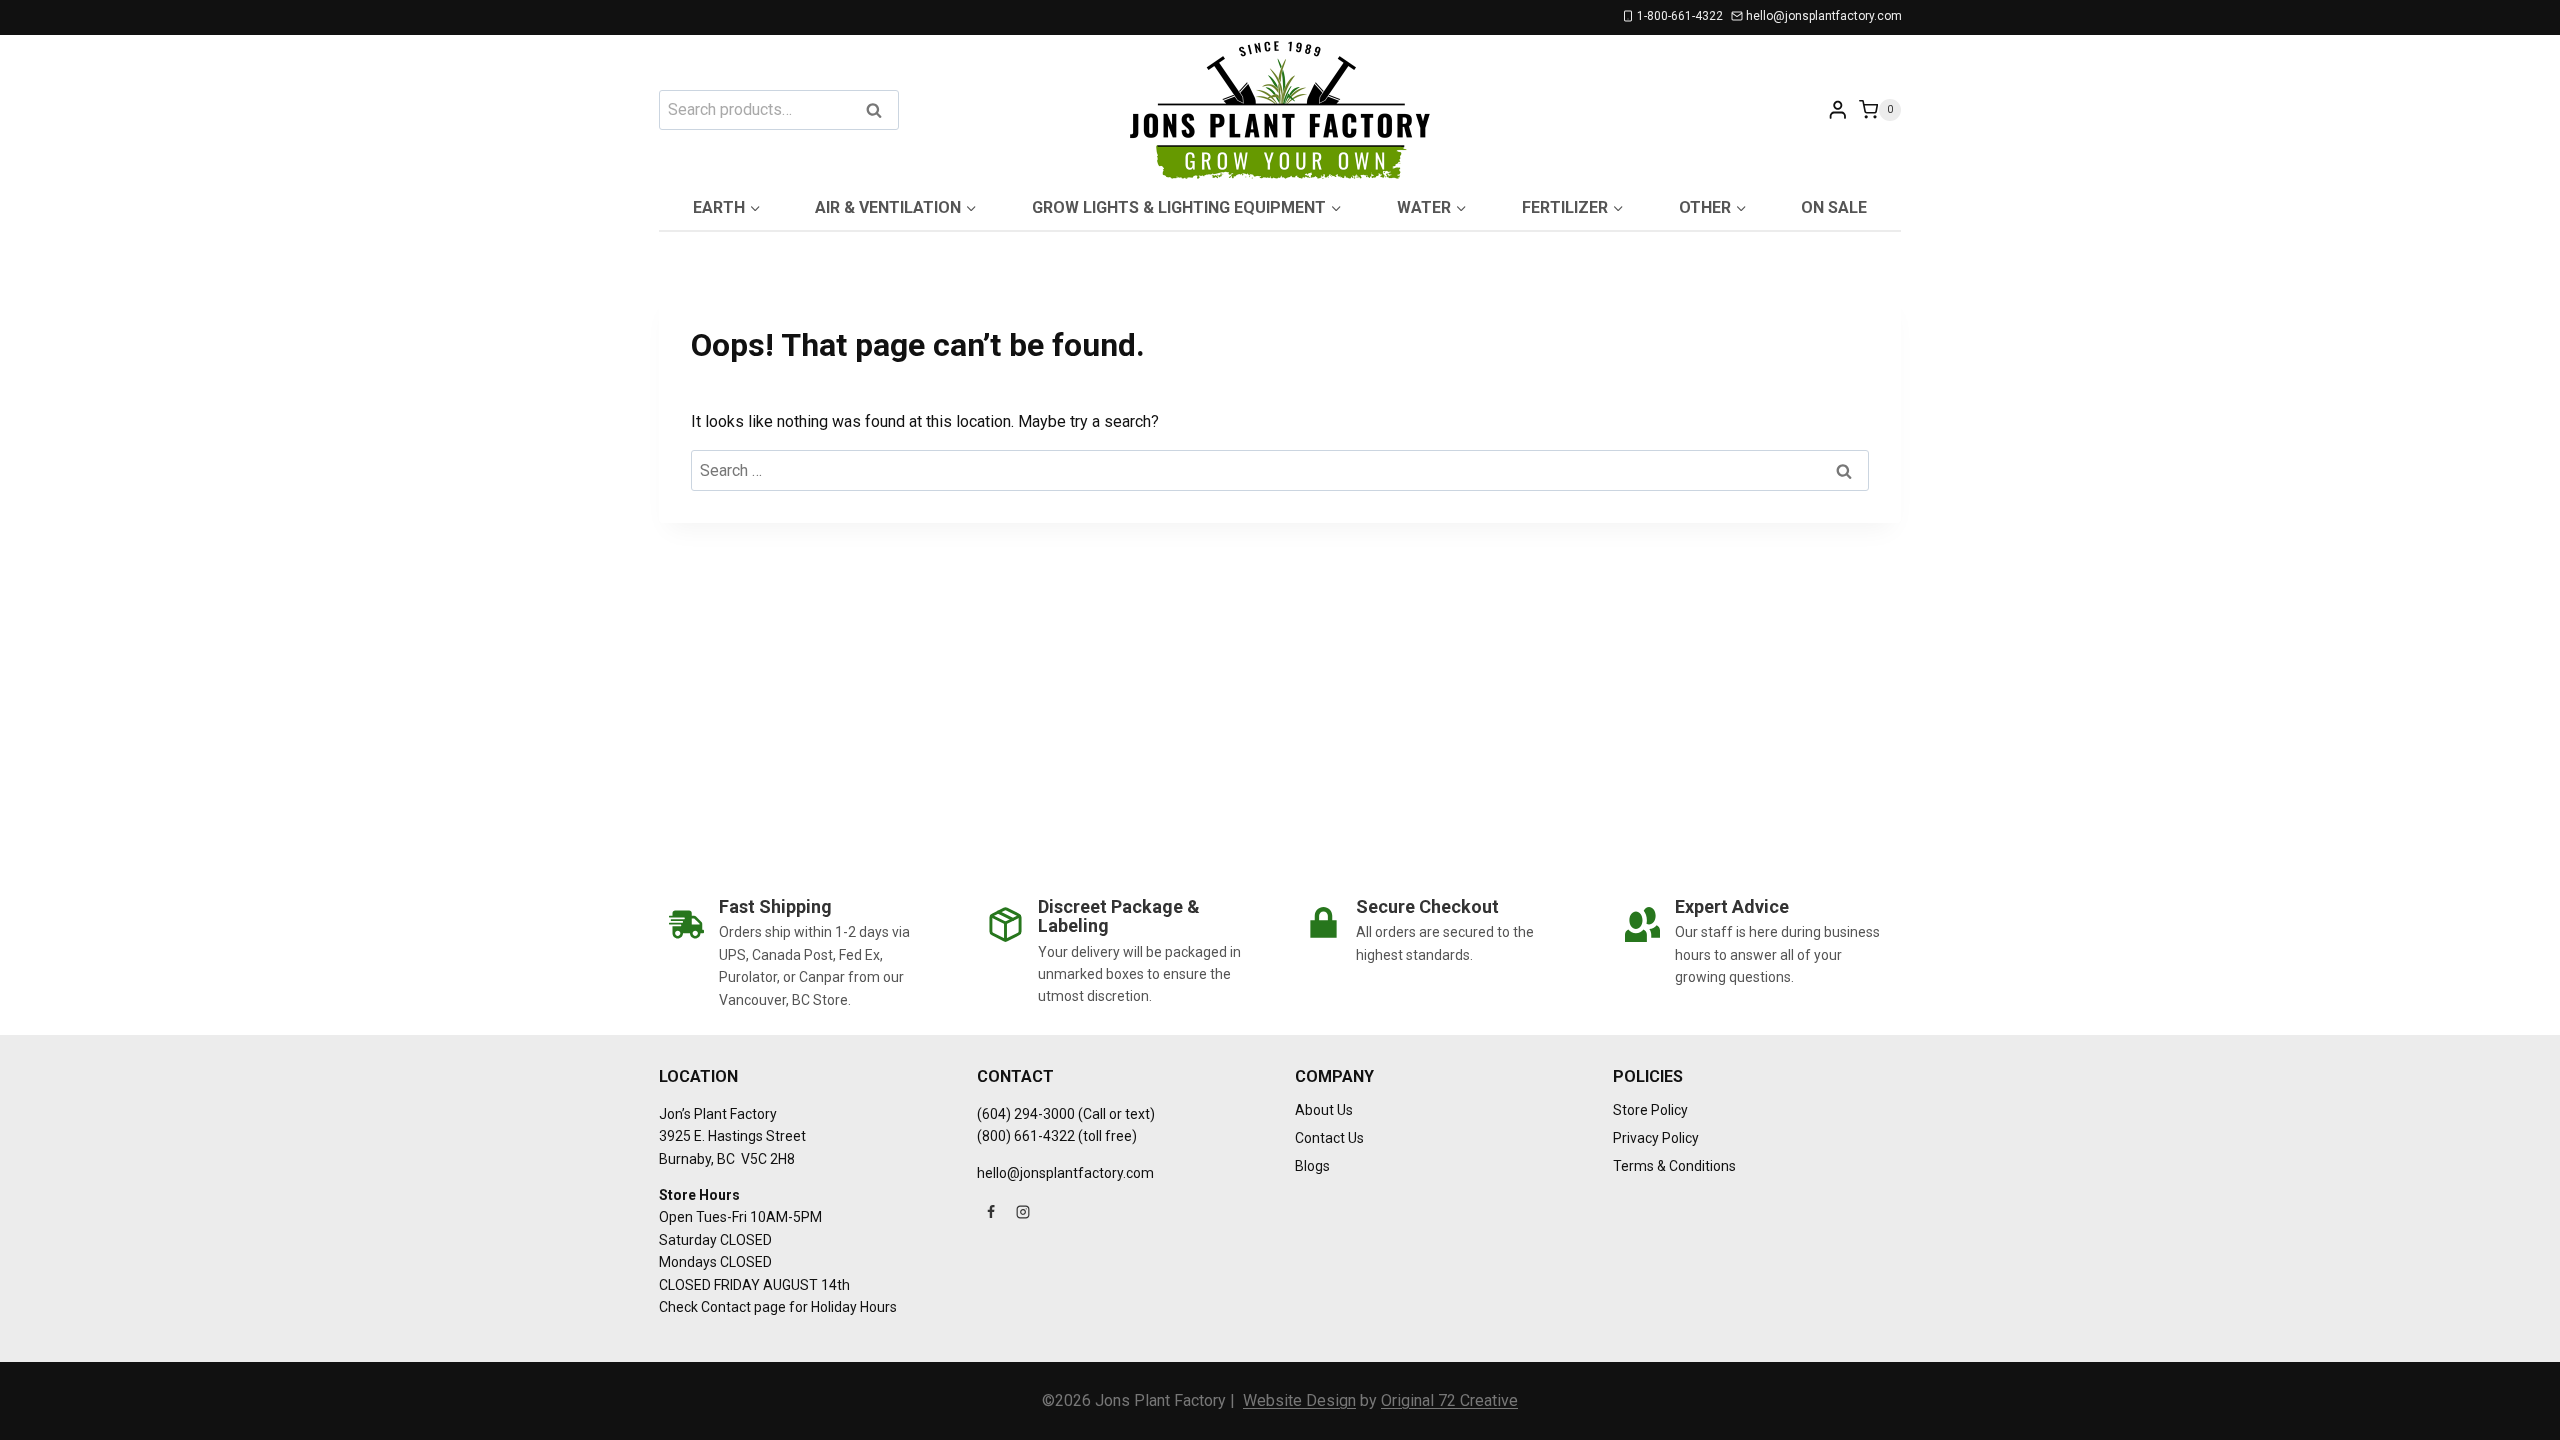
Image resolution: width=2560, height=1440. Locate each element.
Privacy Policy (1656, 1138)
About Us (1324, 1110)
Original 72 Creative (1449, 1400)
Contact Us (1329, 1138)
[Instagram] (1023, 1212)
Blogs (1312, 1166)
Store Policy (1650, 1110)
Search (880, 111)
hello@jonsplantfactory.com (1065, 1173)
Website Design (1299, 1400)
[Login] (1838, 109)
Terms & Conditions (1674, 1166)
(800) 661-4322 (1026, 1136)
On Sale (1834, 207)
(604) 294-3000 (1026, 1114)
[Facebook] (991, 1212)
